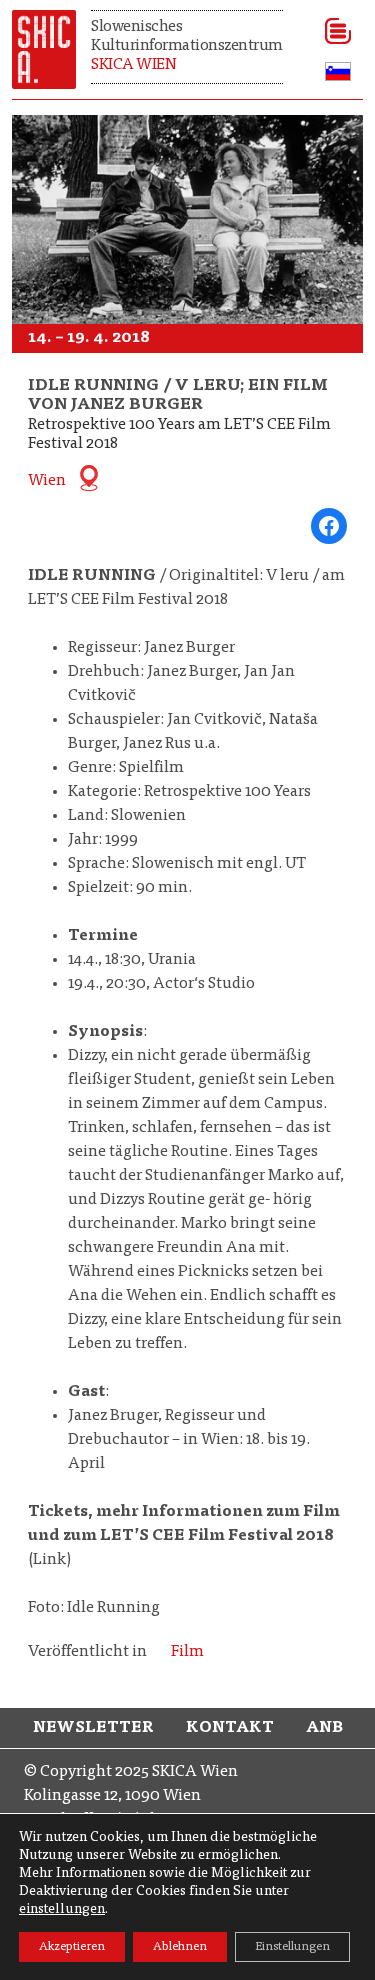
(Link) (184, 1536)
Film (187, 1652)
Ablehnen (180, 1947)
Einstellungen (292, 1947)
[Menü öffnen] (331, 31)
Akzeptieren (72, 1947)
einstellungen (62, 1910)
